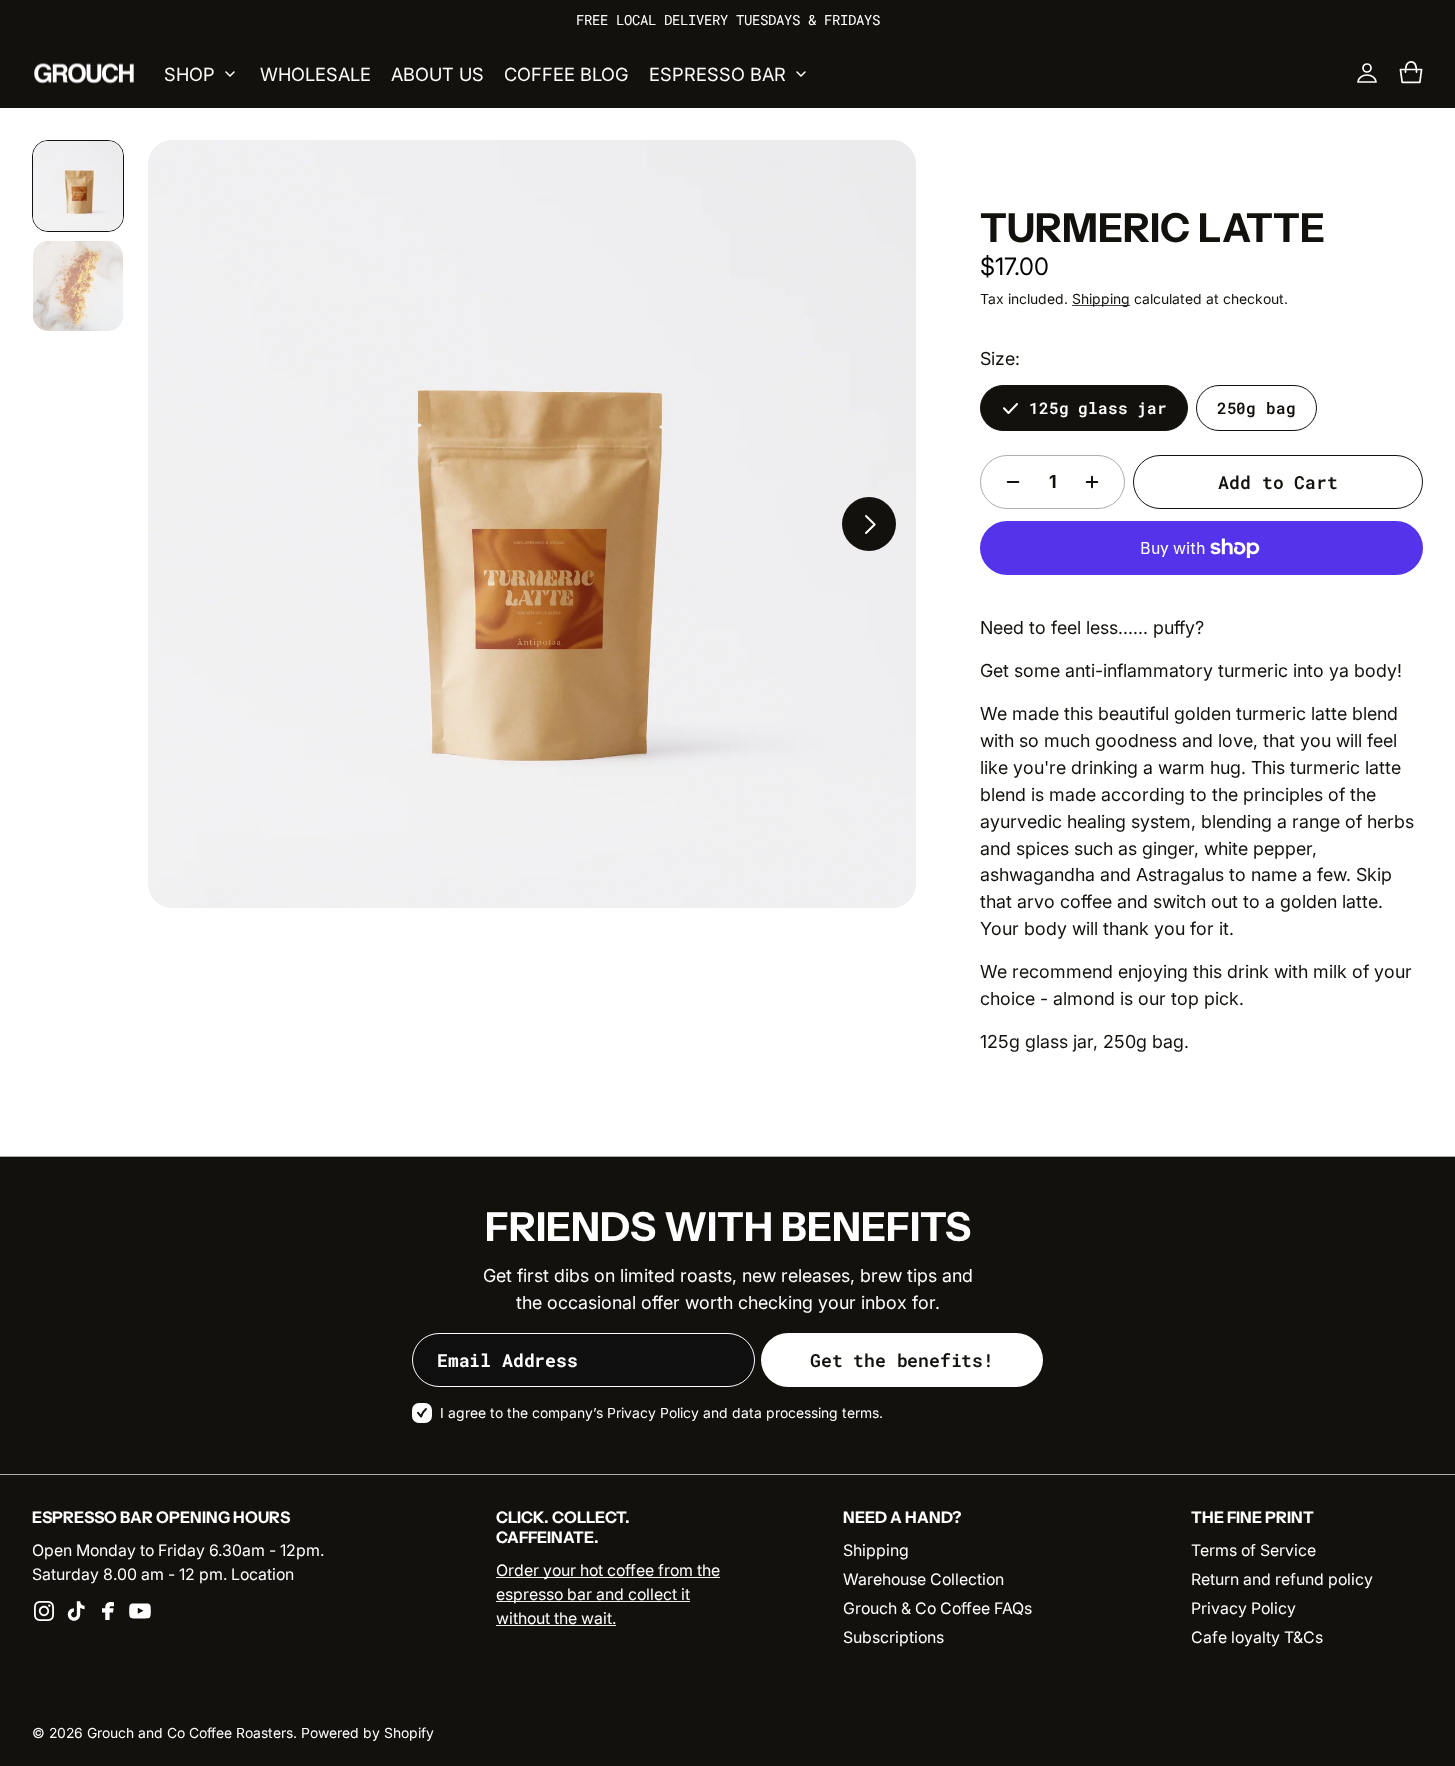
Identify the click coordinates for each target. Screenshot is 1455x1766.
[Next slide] (869, 524)
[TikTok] (76, 1611)
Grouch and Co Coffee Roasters (190, 1733)
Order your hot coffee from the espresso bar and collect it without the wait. (608, 1594)
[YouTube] (140, 1611)
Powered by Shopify (367, 1733)
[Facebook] (108, 1611)
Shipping (1101, 299)
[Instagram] (44, 1611)
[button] (1411, 73)
